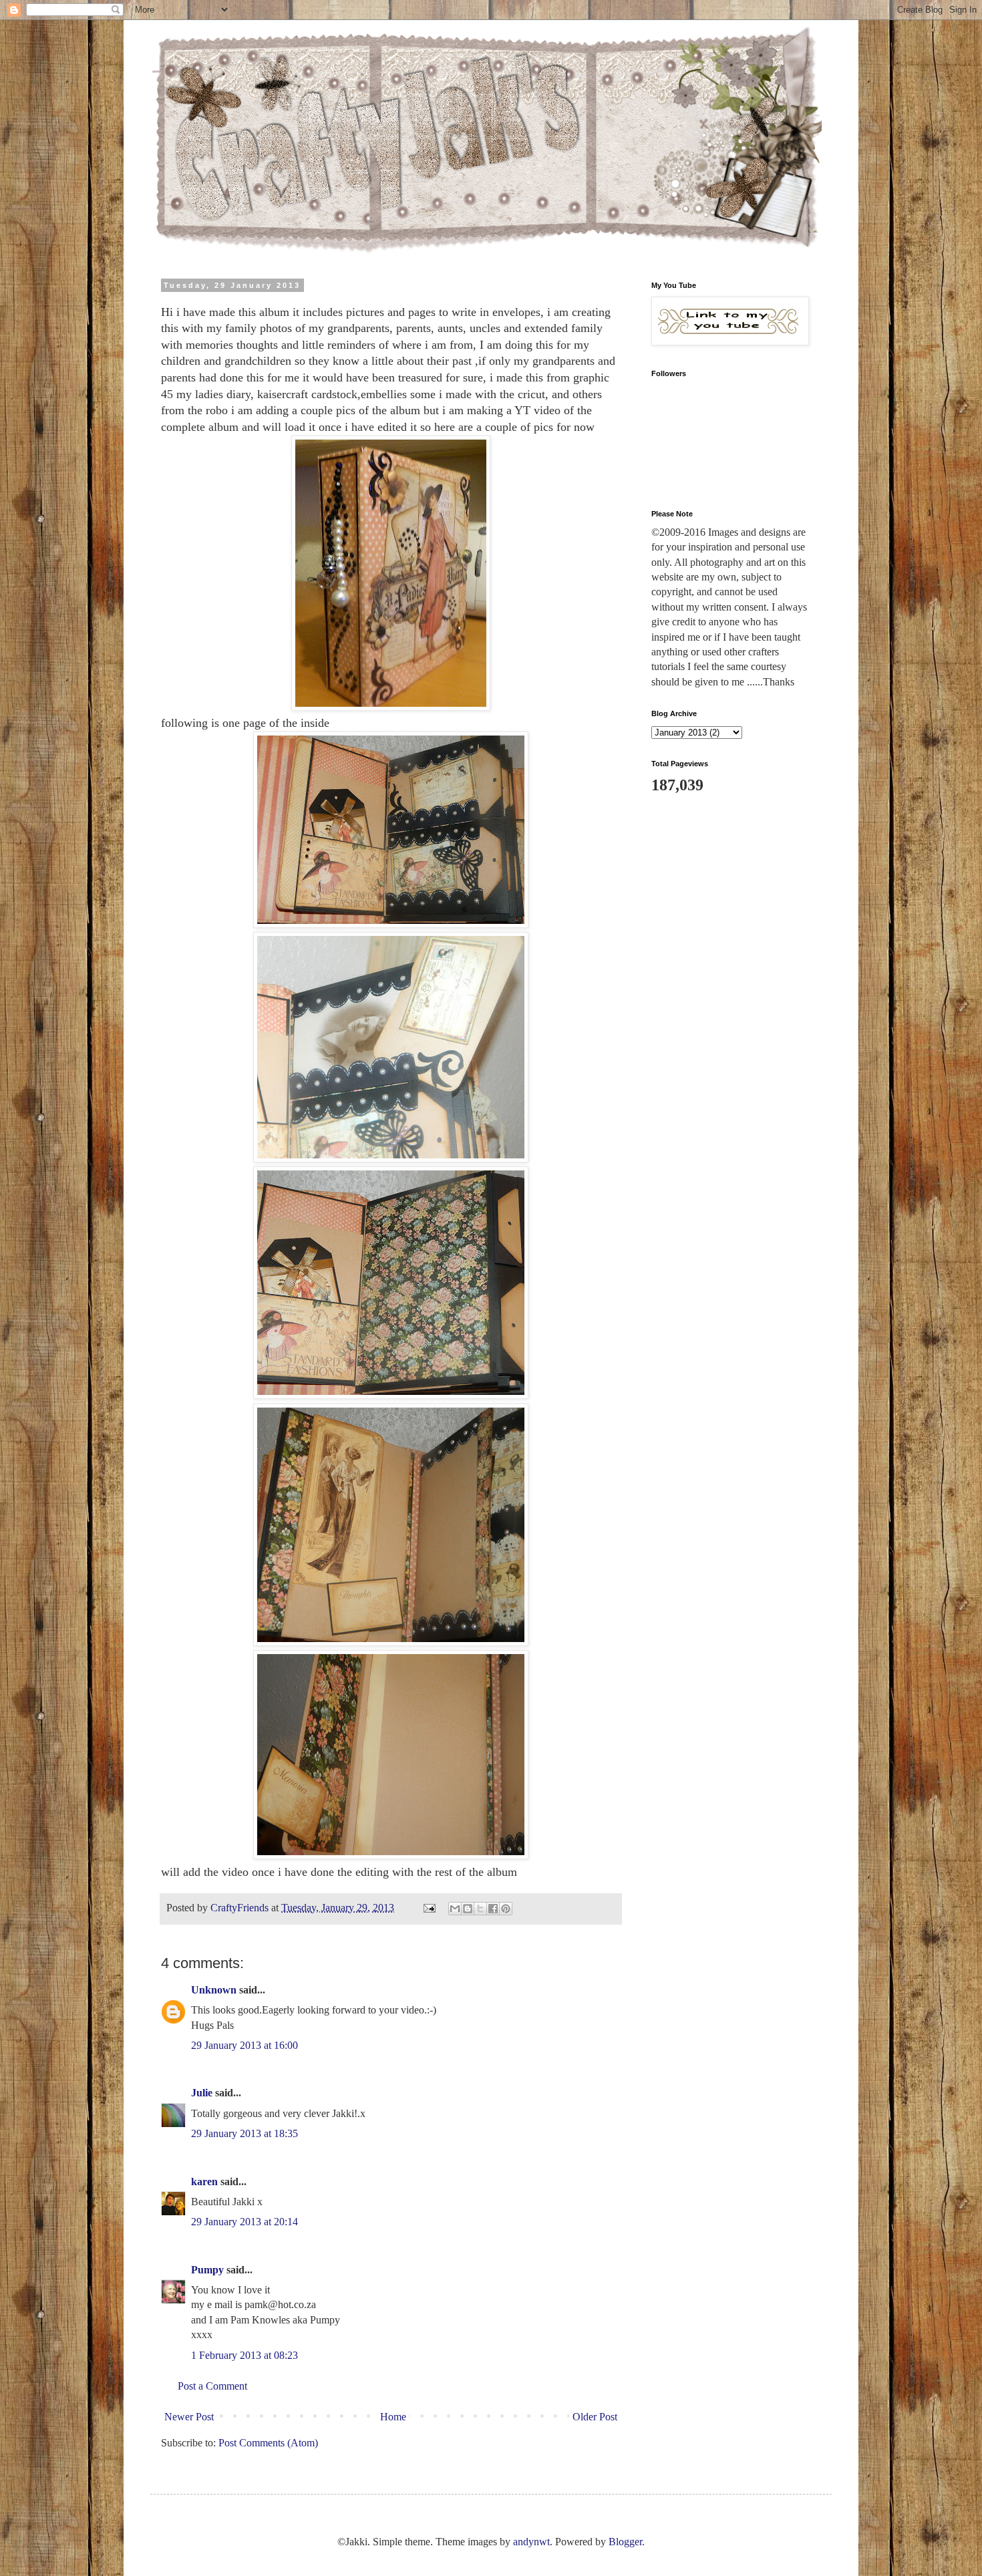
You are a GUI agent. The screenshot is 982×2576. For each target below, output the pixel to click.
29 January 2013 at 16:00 (244, 2045)
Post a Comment (212, 2386)
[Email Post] (428, 1908)
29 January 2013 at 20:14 (244, 2222)
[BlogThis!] (468, 1909)
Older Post (595, 2417)
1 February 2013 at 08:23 (244, 2355)
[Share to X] (480, 1909)
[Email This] (455, 1909)
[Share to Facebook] (493, 1909)
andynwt (531, 2542)
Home (393, 2417)
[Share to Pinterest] (506, 1909)
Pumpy (207, 2270)
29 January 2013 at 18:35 (244, 2133)
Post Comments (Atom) (268, 2443)
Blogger (625, 2542)
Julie (202, 2093)
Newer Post (189, 2417)
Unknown (214, 1990)
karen (204, 2182)
